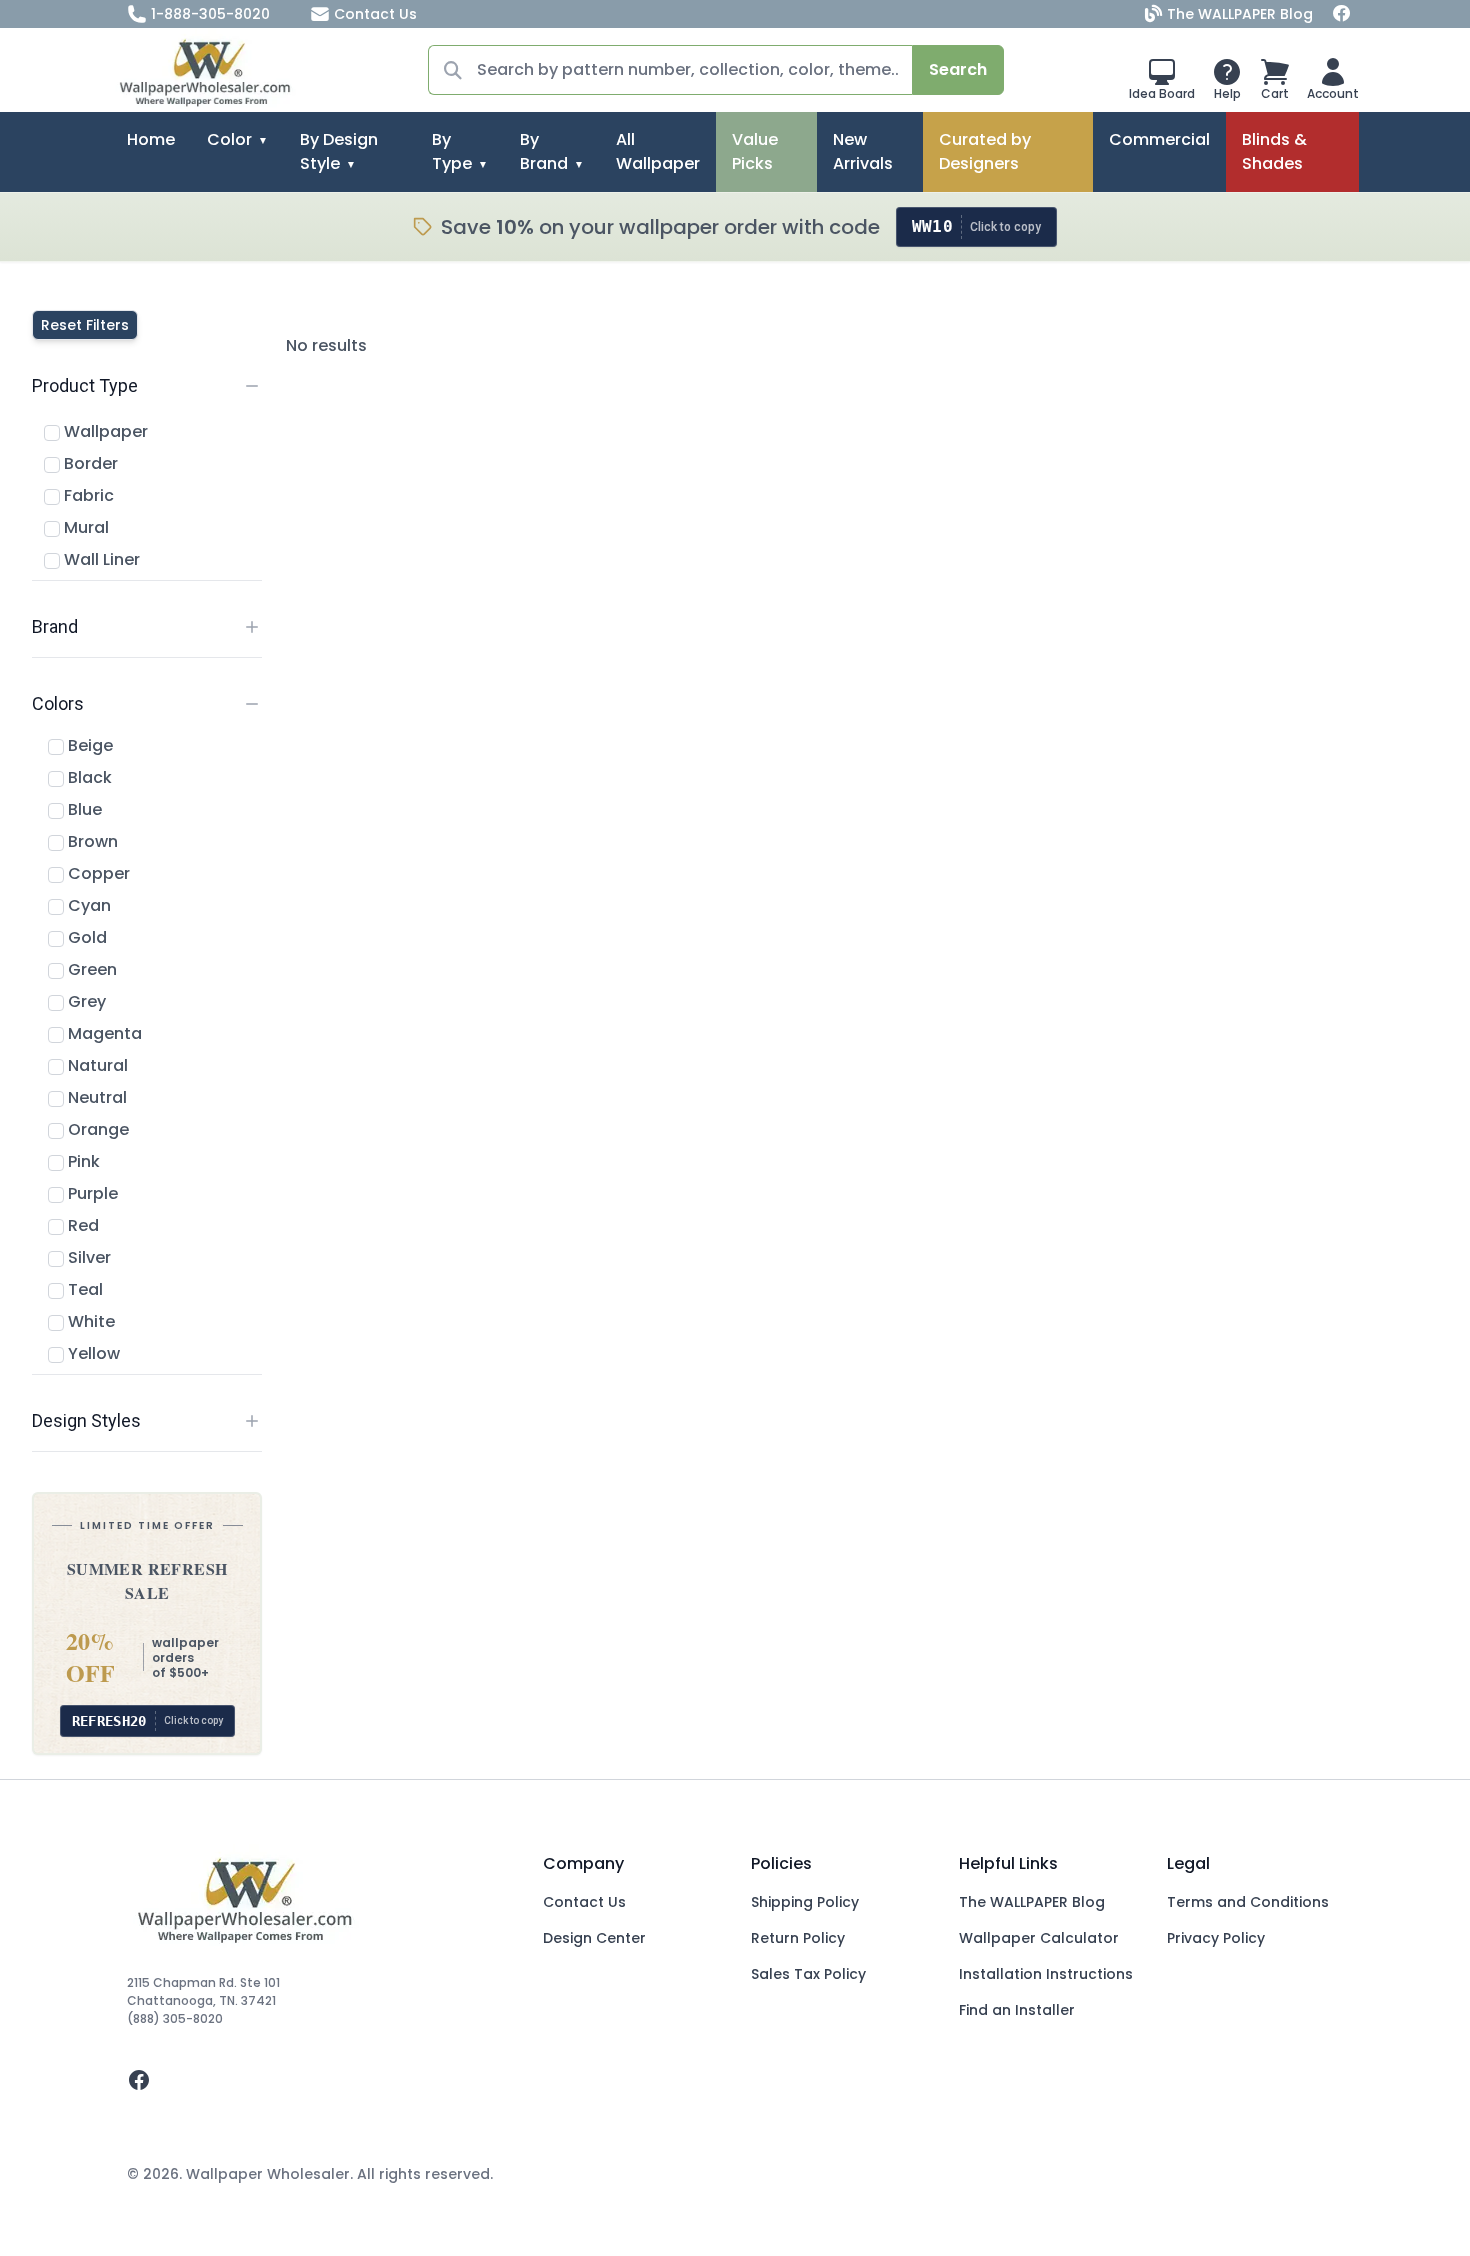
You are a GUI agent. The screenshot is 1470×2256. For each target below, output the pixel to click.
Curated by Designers (985, 151)
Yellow (92, 1353)
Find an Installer (1017, 2010)
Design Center (594, 1938)
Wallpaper (104, 431)
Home (151, 139)
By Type (452, 151)
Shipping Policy (805, 1902)
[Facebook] (1342, 14)
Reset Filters (85, 325)
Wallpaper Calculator (1039, 1938)
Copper (97, 873)
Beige (88, 745)
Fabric (87, 495)
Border (89, 463)
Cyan (87, 905)
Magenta (103, 1033)
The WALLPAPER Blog (1240, 14)
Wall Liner (100, 559)
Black (88, 777)
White (89, 1321)
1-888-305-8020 (210, 14)
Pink (82, 1161)
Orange (96, 1129)
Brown (91, 841)
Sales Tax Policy (808, 1974)
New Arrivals (863, 151)
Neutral (95, 1097)
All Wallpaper (658, 151)
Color (229, 139)
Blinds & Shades (1274, 151)
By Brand (544, 151)
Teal (83, 1289)
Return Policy (798, 1938)
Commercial (1159, 139)
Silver (87, 1257)
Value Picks (755, 151)
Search (958, 69)
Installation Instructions (1046, 1974)
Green (90, 969)
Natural (96, 1065)
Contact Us (375, 14)
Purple (91, 1193)
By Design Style (339, 151)
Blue (83, 809)
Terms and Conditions (1248, 1902)
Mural (84, 527)
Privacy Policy (1216, 1938)
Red (81, 1225)
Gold (85, 937)
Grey (85, 1001)
